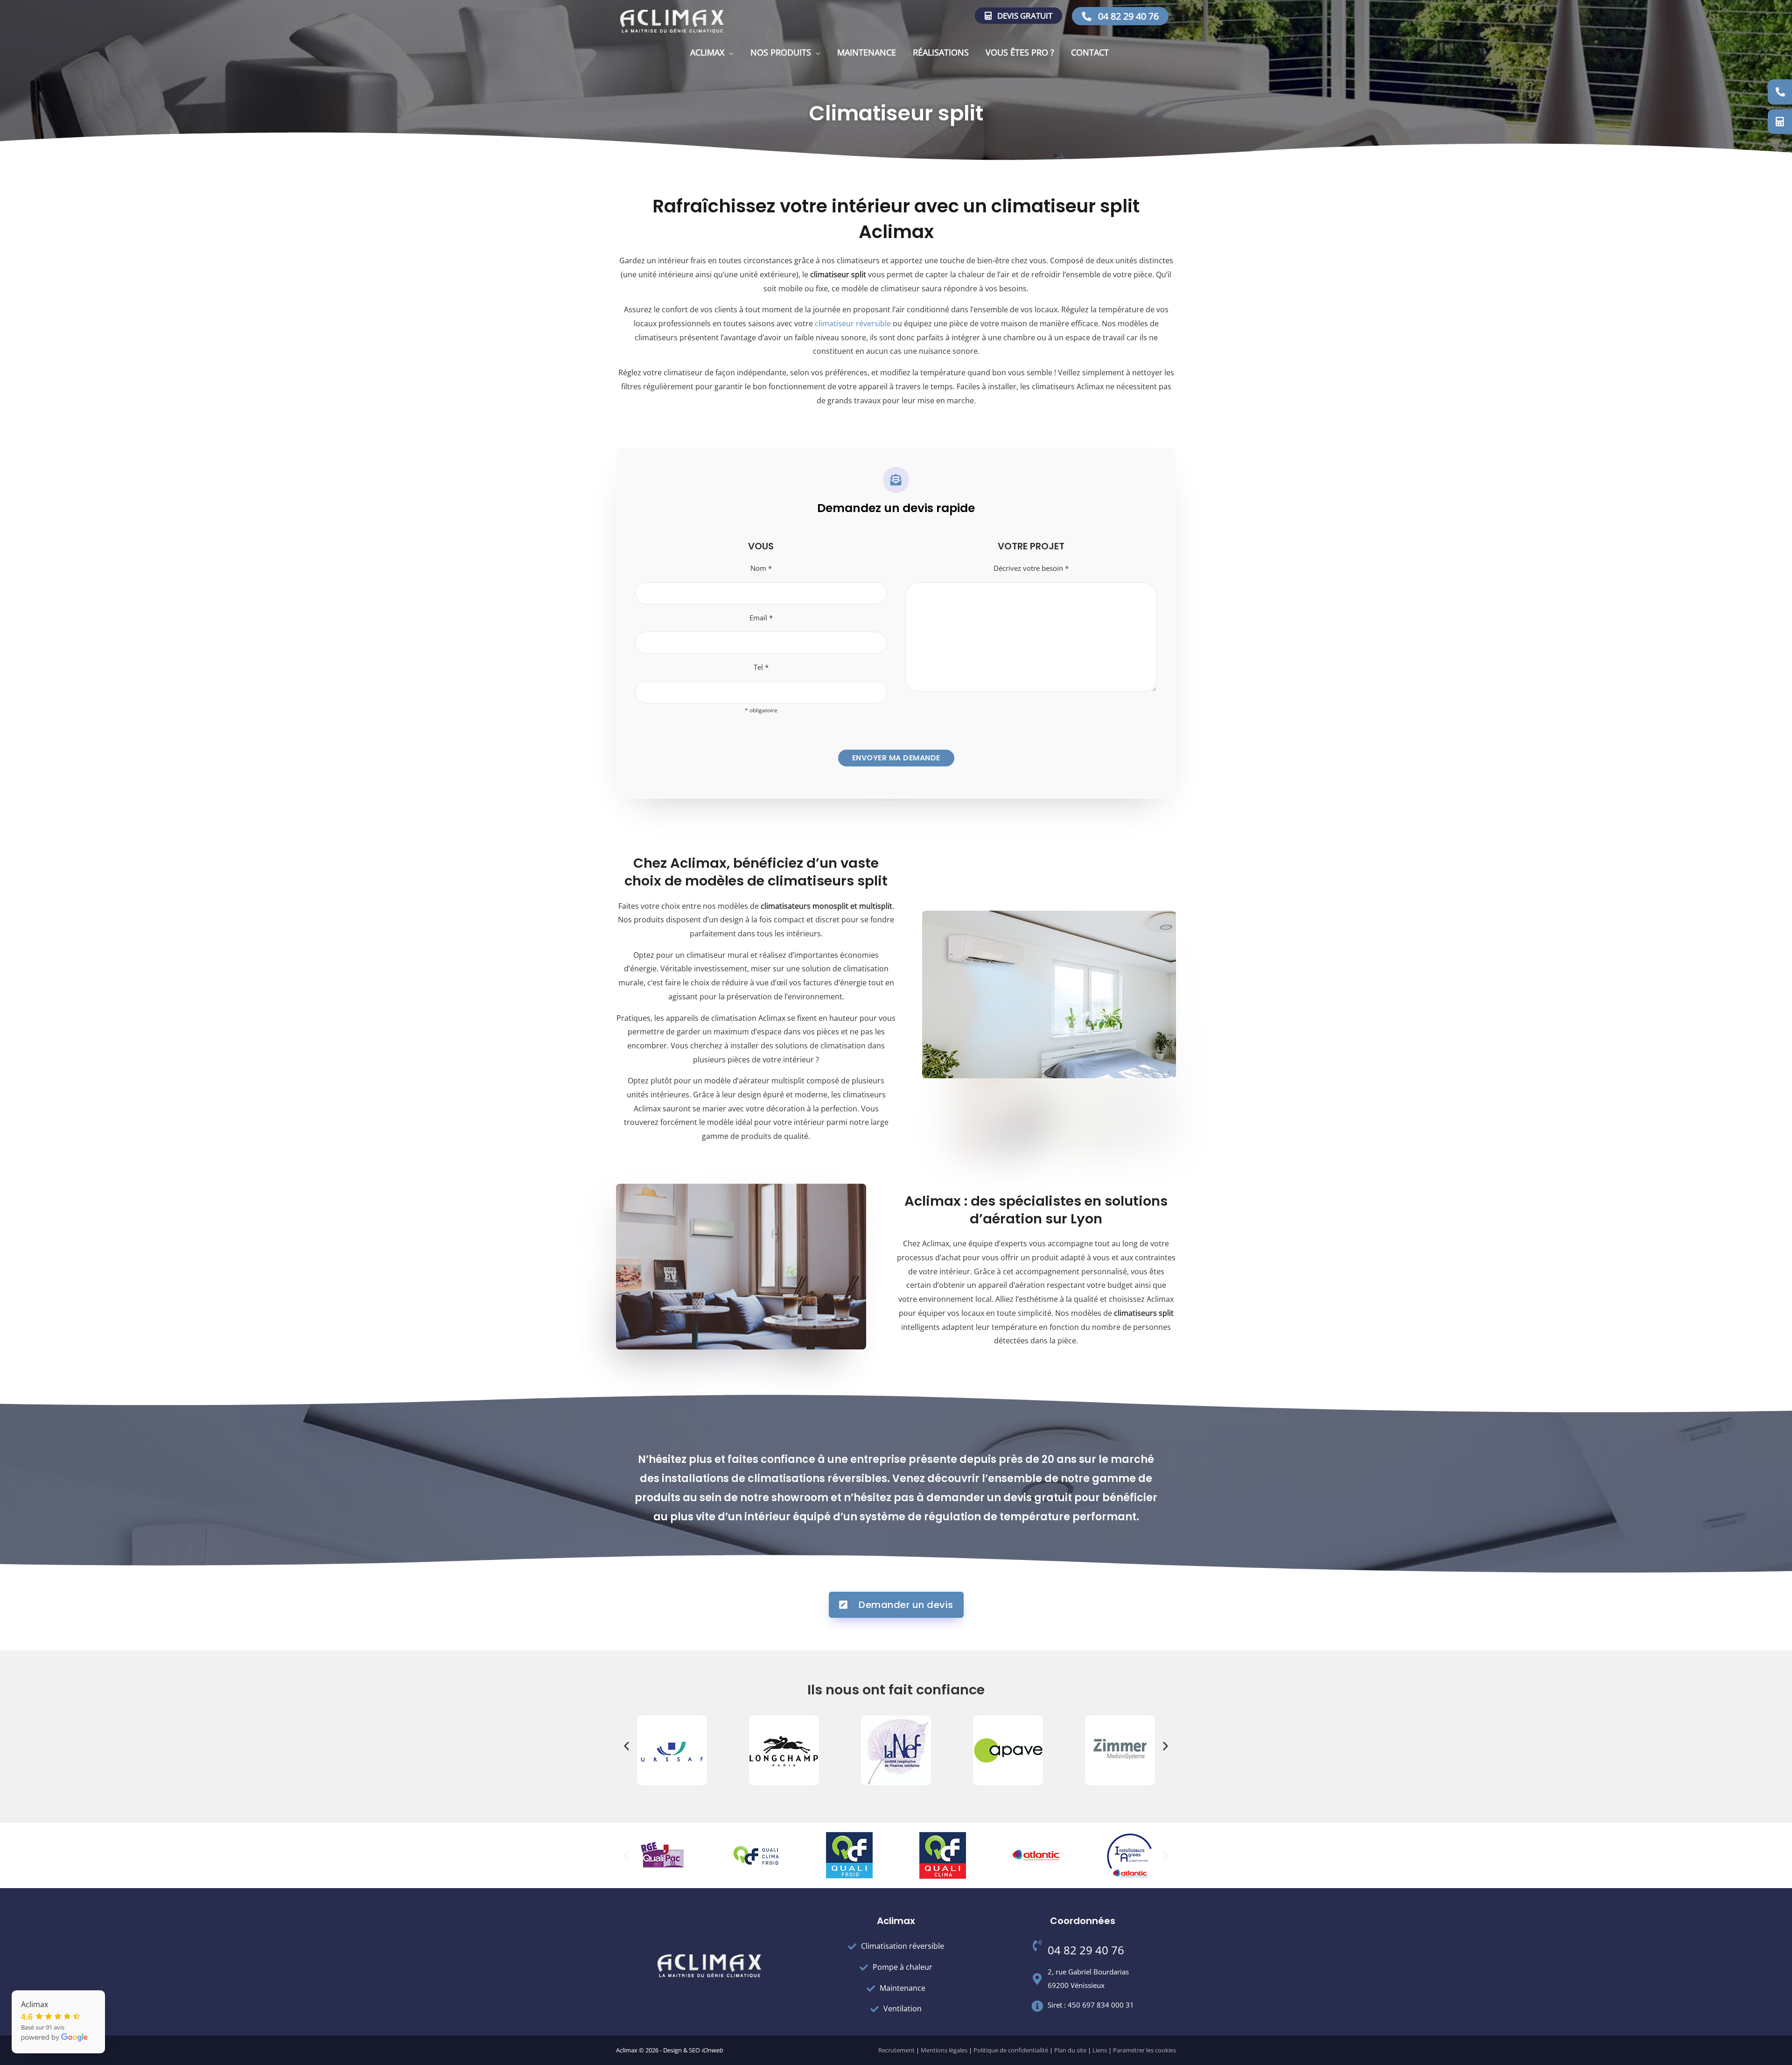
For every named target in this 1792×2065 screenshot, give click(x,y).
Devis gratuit (1024, 16)
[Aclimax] (672, 21)
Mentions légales (944, 2050)
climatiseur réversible (853, 323)
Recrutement (896, 2050)
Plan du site (1070, 2050)
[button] (626, 1746)
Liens (1100, 2050)
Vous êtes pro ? (1020, 52)
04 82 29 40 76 (1127, 16)
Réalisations (941, 52)
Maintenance (867, 52)
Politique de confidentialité (1011, 2050)
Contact (1090, 52)
